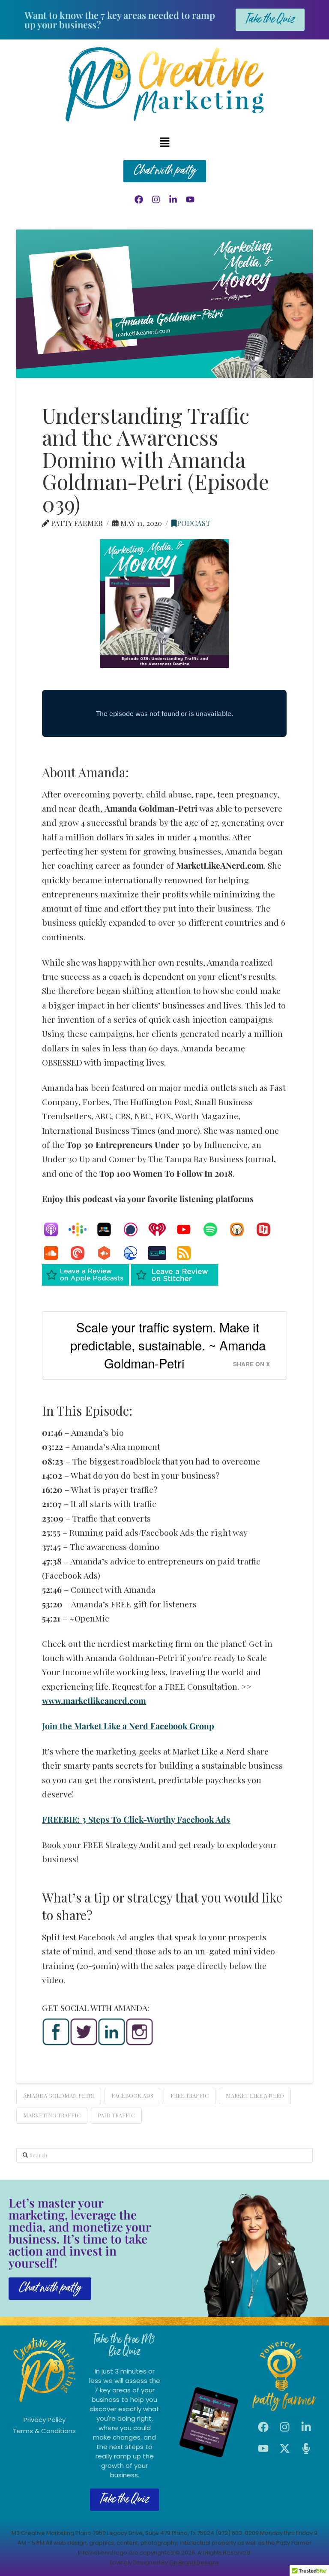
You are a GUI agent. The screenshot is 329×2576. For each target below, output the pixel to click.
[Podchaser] (135, 1229)
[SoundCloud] (55, 1253)
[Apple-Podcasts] (55, 1229)
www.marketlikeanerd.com (94, 1700)
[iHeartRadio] (162, 1229)
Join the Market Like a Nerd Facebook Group (128, 1726)
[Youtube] (190, 199)
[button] (164, 142)
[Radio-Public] (268, 1229)
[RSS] (188, 1253)
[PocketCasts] (82, 1253)
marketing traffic (52, 2115)
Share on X (251, 1364)
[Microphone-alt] (306, 2449)
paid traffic (116, 2115)
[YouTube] (188, 1229)
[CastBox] (108, 1253)
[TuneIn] (162, 1253)
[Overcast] (241, 1229)
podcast (194, 523)
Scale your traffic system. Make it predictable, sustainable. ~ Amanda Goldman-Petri (168, 1345)
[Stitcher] (108, 1229)
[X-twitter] (285, 2449)
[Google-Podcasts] (82, 1229)
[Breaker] (135, 1253)
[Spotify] (215, 1229)
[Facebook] (139, 199)
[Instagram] (156, 199)
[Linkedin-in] (173, 199)
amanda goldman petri (59, 2095)
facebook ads (132, 2095)
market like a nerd (255, 2095)
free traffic (190, 2095)
